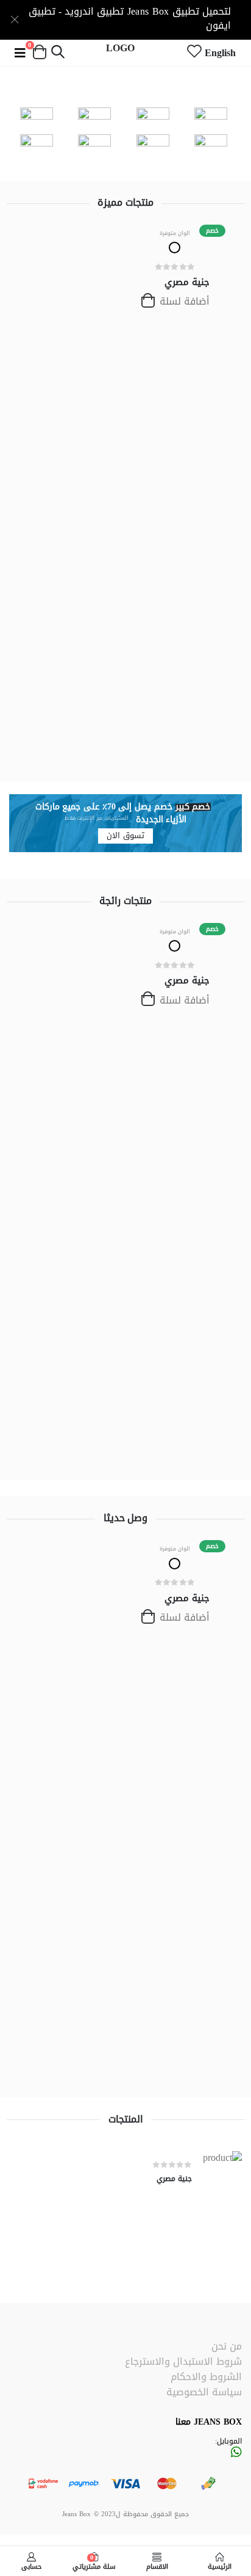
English (220, 53)
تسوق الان (125, 836)
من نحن (227, 2346)
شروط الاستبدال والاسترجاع (183, 2361)
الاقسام (157, 2565)
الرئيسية (220, 2565)
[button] (58, 53)
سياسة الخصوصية (204, 2392)
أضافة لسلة (183, 301)
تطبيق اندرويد (94, 11)
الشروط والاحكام (206, 2377)
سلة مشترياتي (94, 2561)
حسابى (31, 2565)
